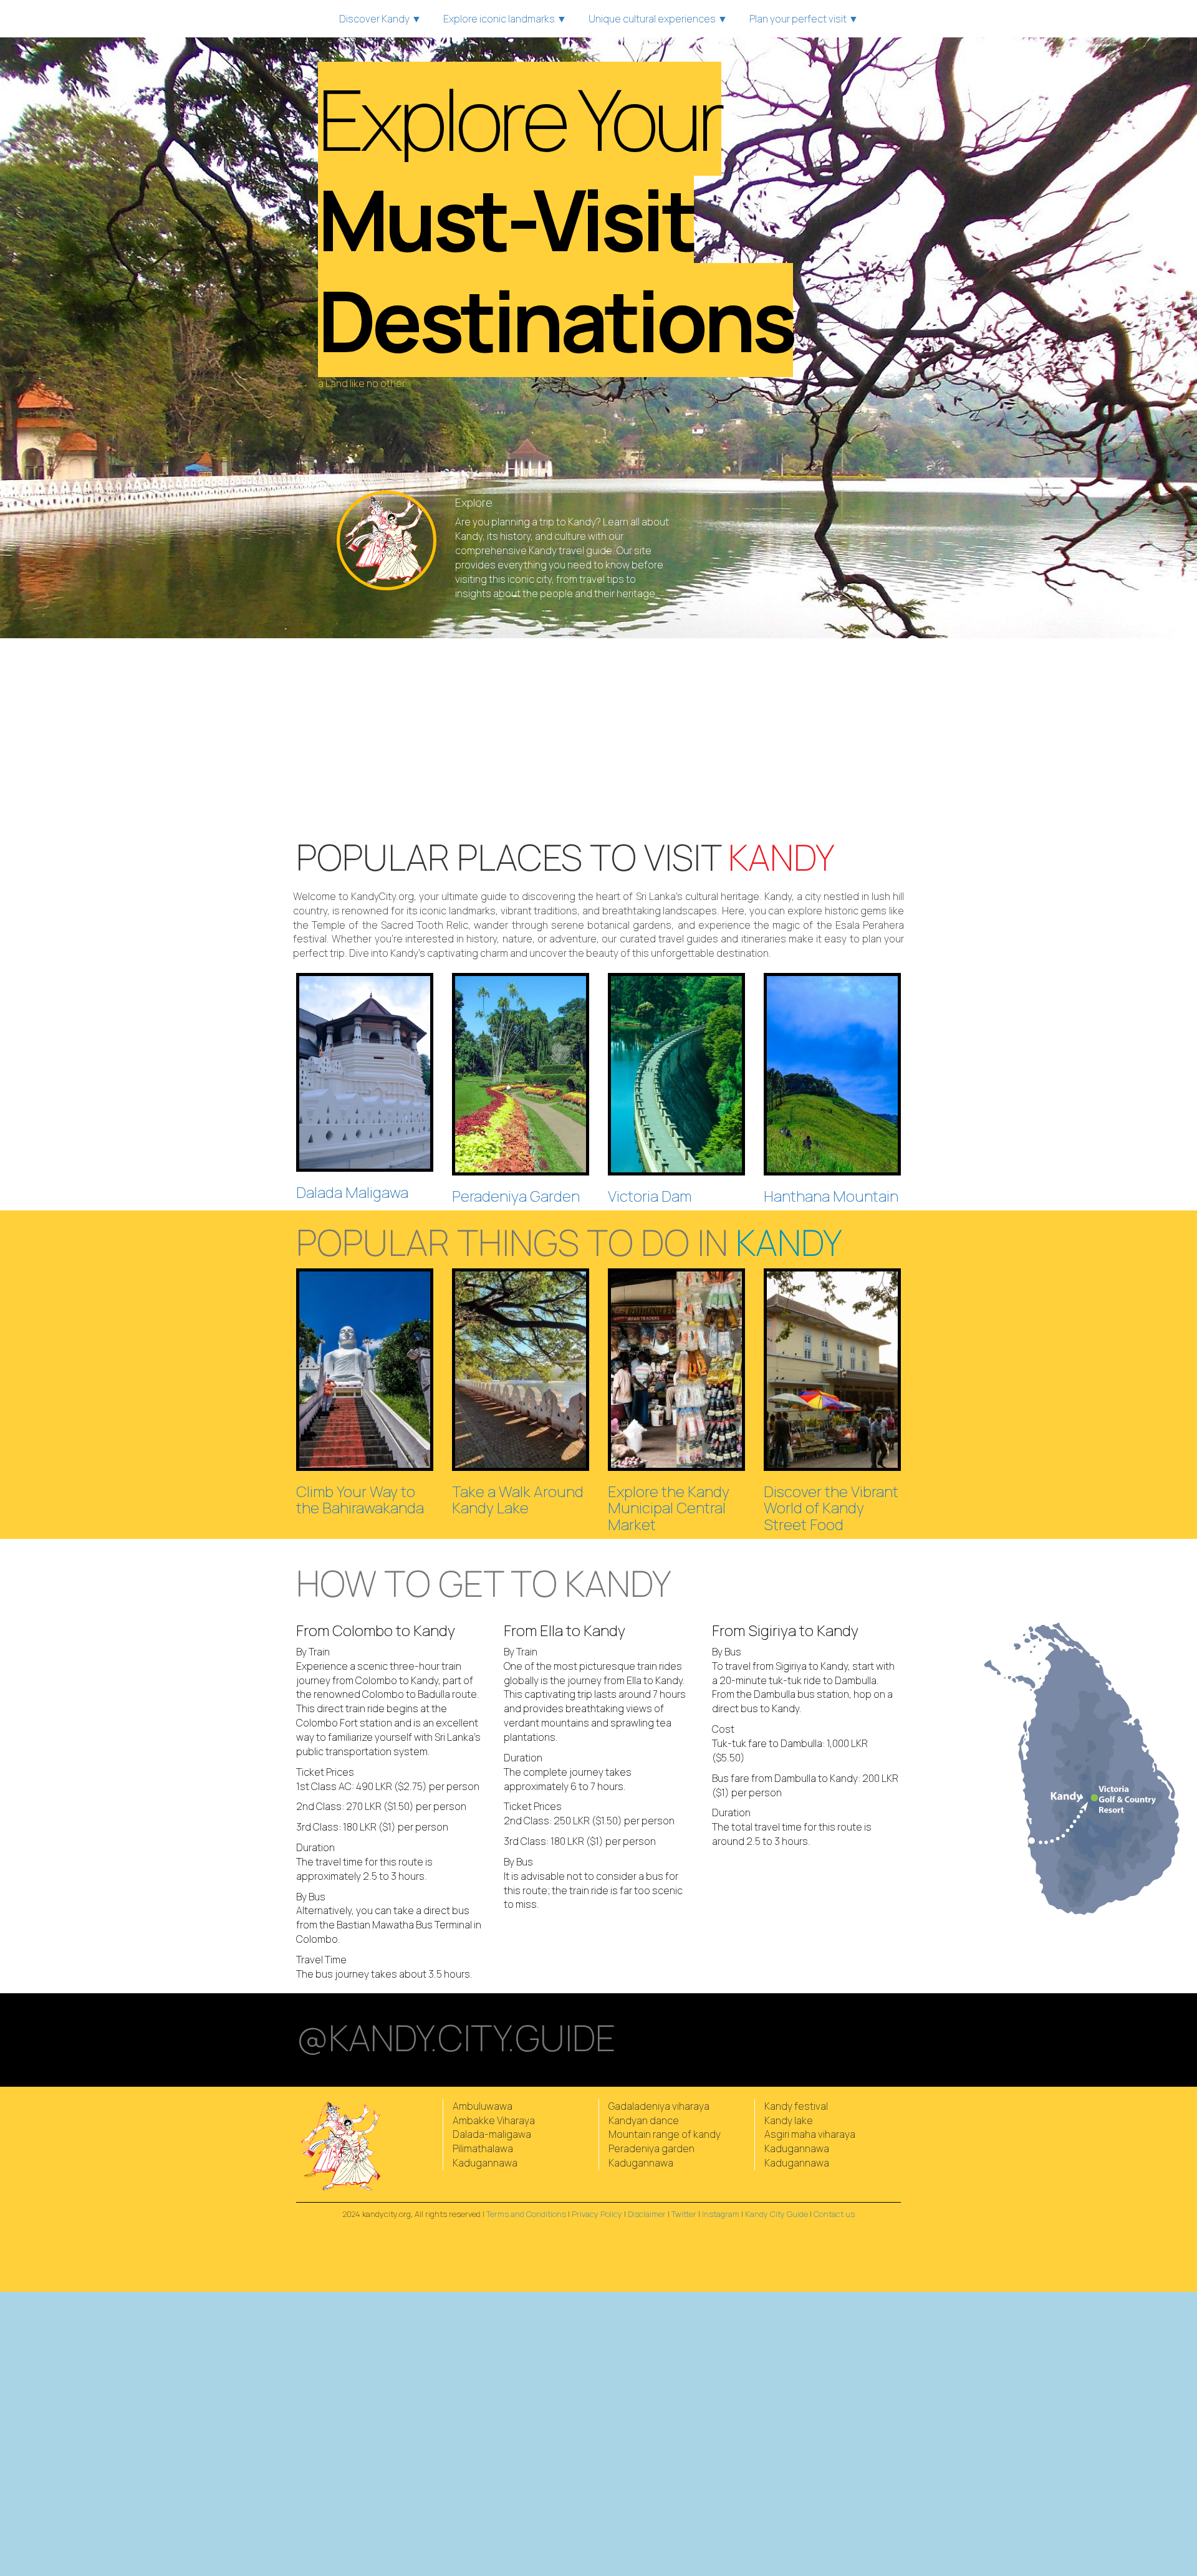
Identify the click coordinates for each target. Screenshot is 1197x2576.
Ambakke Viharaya (494, 2120)
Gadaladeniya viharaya (659, 2106)
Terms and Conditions (526, 2214)
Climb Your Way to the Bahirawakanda (360, 1499)
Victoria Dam (650, 1196)
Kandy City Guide (776, 2214)
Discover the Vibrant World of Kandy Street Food (831, 1508)
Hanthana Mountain (831, 1196)
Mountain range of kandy (665, 2134)
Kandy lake (789, 2120)
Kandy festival (796, 2106)
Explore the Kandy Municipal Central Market (669, 1508)
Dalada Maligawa (352, 1192)
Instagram (721, 2214)
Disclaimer (647, 2214)
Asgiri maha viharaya (810, 2134)
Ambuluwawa (483, 2106)
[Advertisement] (598, 738)
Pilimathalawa (483, 2148)
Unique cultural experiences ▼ (658, 19)
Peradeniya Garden (516, 1196)
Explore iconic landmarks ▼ (505, 19)
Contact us (834, 2214)
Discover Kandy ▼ (380, 19)
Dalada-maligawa (492, 2134)
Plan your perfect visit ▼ (804, 19)
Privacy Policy (597, 2214)
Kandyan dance (644, 2120)
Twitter (684, 2214)
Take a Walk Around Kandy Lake (518, 1499)
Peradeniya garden (651, 2148)
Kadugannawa (485, 2163)
